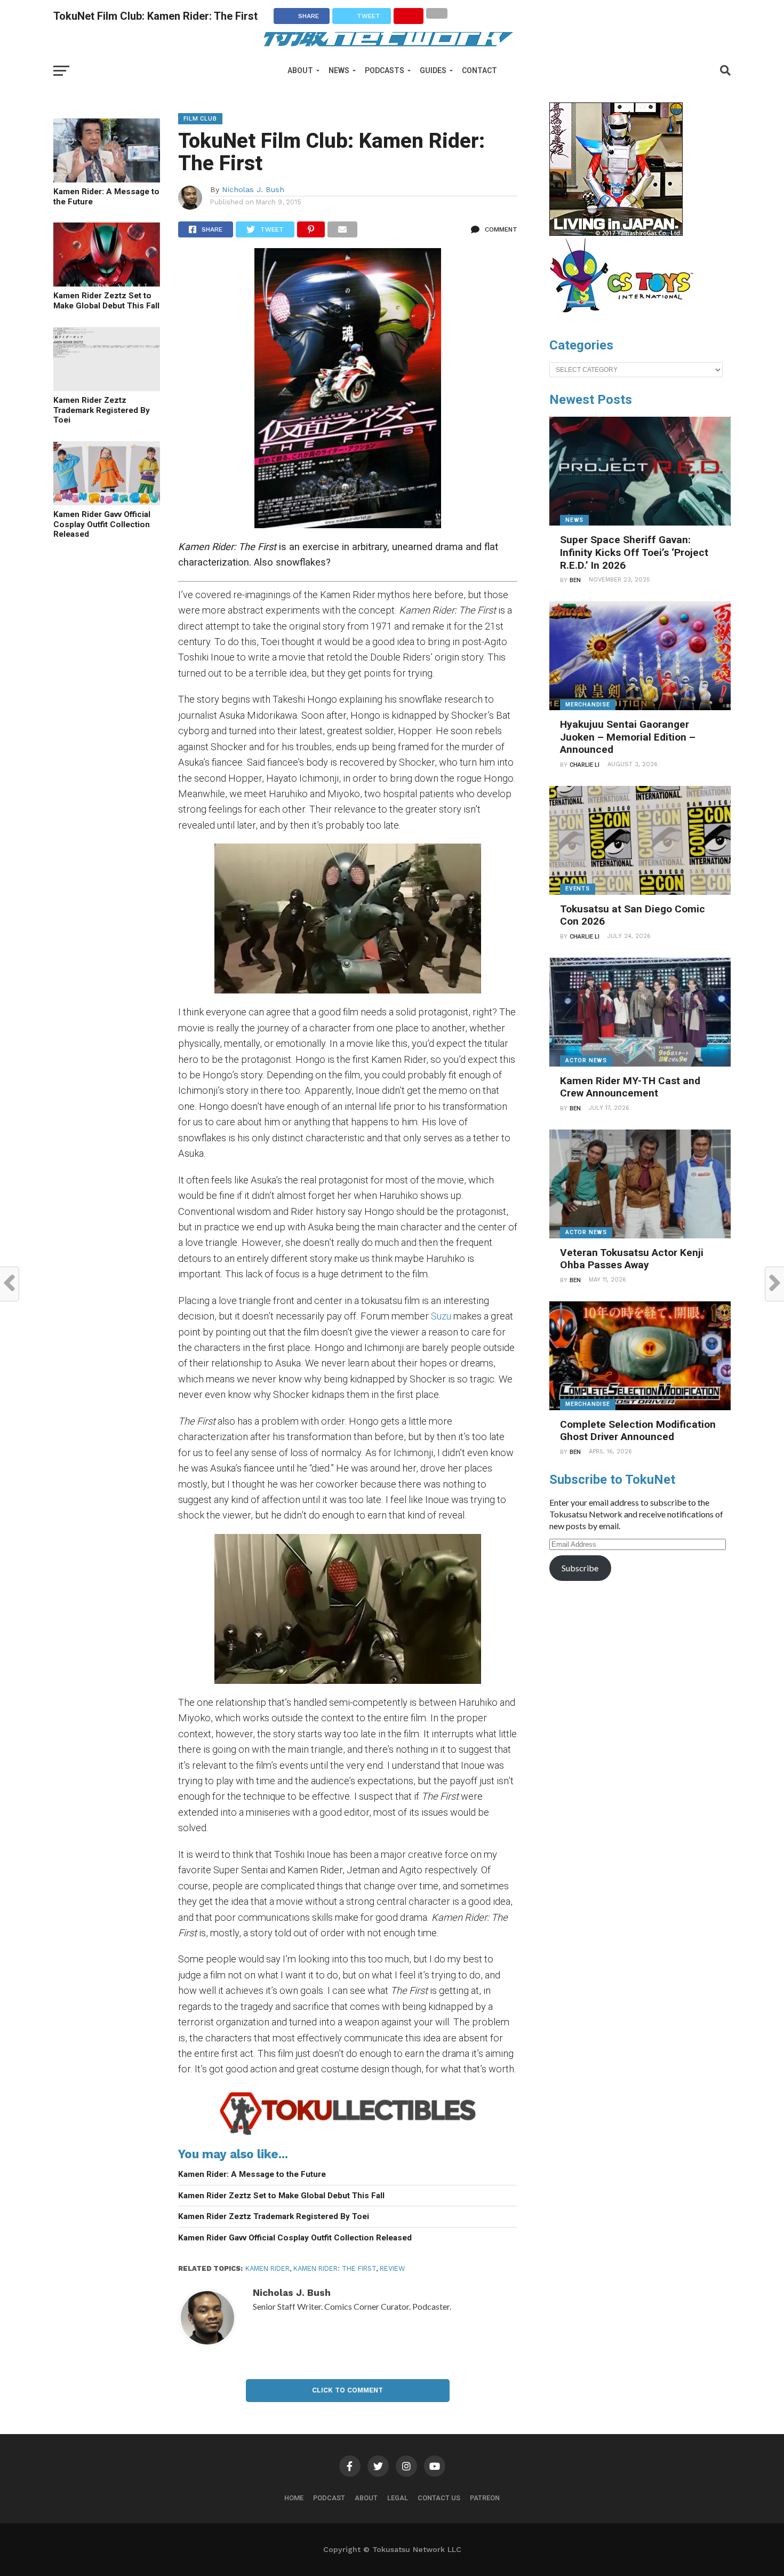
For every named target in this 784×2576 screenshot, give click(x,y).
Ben (575, 580)
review (392, 2268)
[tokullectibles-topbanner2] (348, 2134)
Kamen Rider (267, 2268)
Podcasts (385, 70)
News (339, 70)
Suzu (441, 1316)
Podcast (329, 2498)
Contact (479, 70)
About (300, 70)
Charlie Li (585, 765)
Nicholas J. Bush (253, 189)
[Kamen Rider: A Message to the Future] (107, 179)
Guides (433, 70)
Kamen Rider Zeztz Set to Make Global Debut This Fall (106, 301)
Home (294, 2498)
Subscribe (580, 1568)
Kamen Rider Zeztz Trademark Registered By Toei (102, 410)
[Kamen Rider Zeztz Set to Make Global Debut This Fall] (107, 283)
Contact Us (439, 2498)
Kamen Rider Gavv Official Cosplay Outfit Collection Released (102, 524)
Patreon (485, 2498)
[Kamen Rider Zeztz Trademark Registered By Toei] (107, 388)
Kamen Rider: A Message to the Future (106, 197)
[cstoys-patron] (625, 318)
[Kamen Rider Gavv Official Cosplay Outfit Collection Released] (107, 502)
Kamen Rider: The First (335, 2268)
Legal (398, 2498)
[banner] (616, 233)
